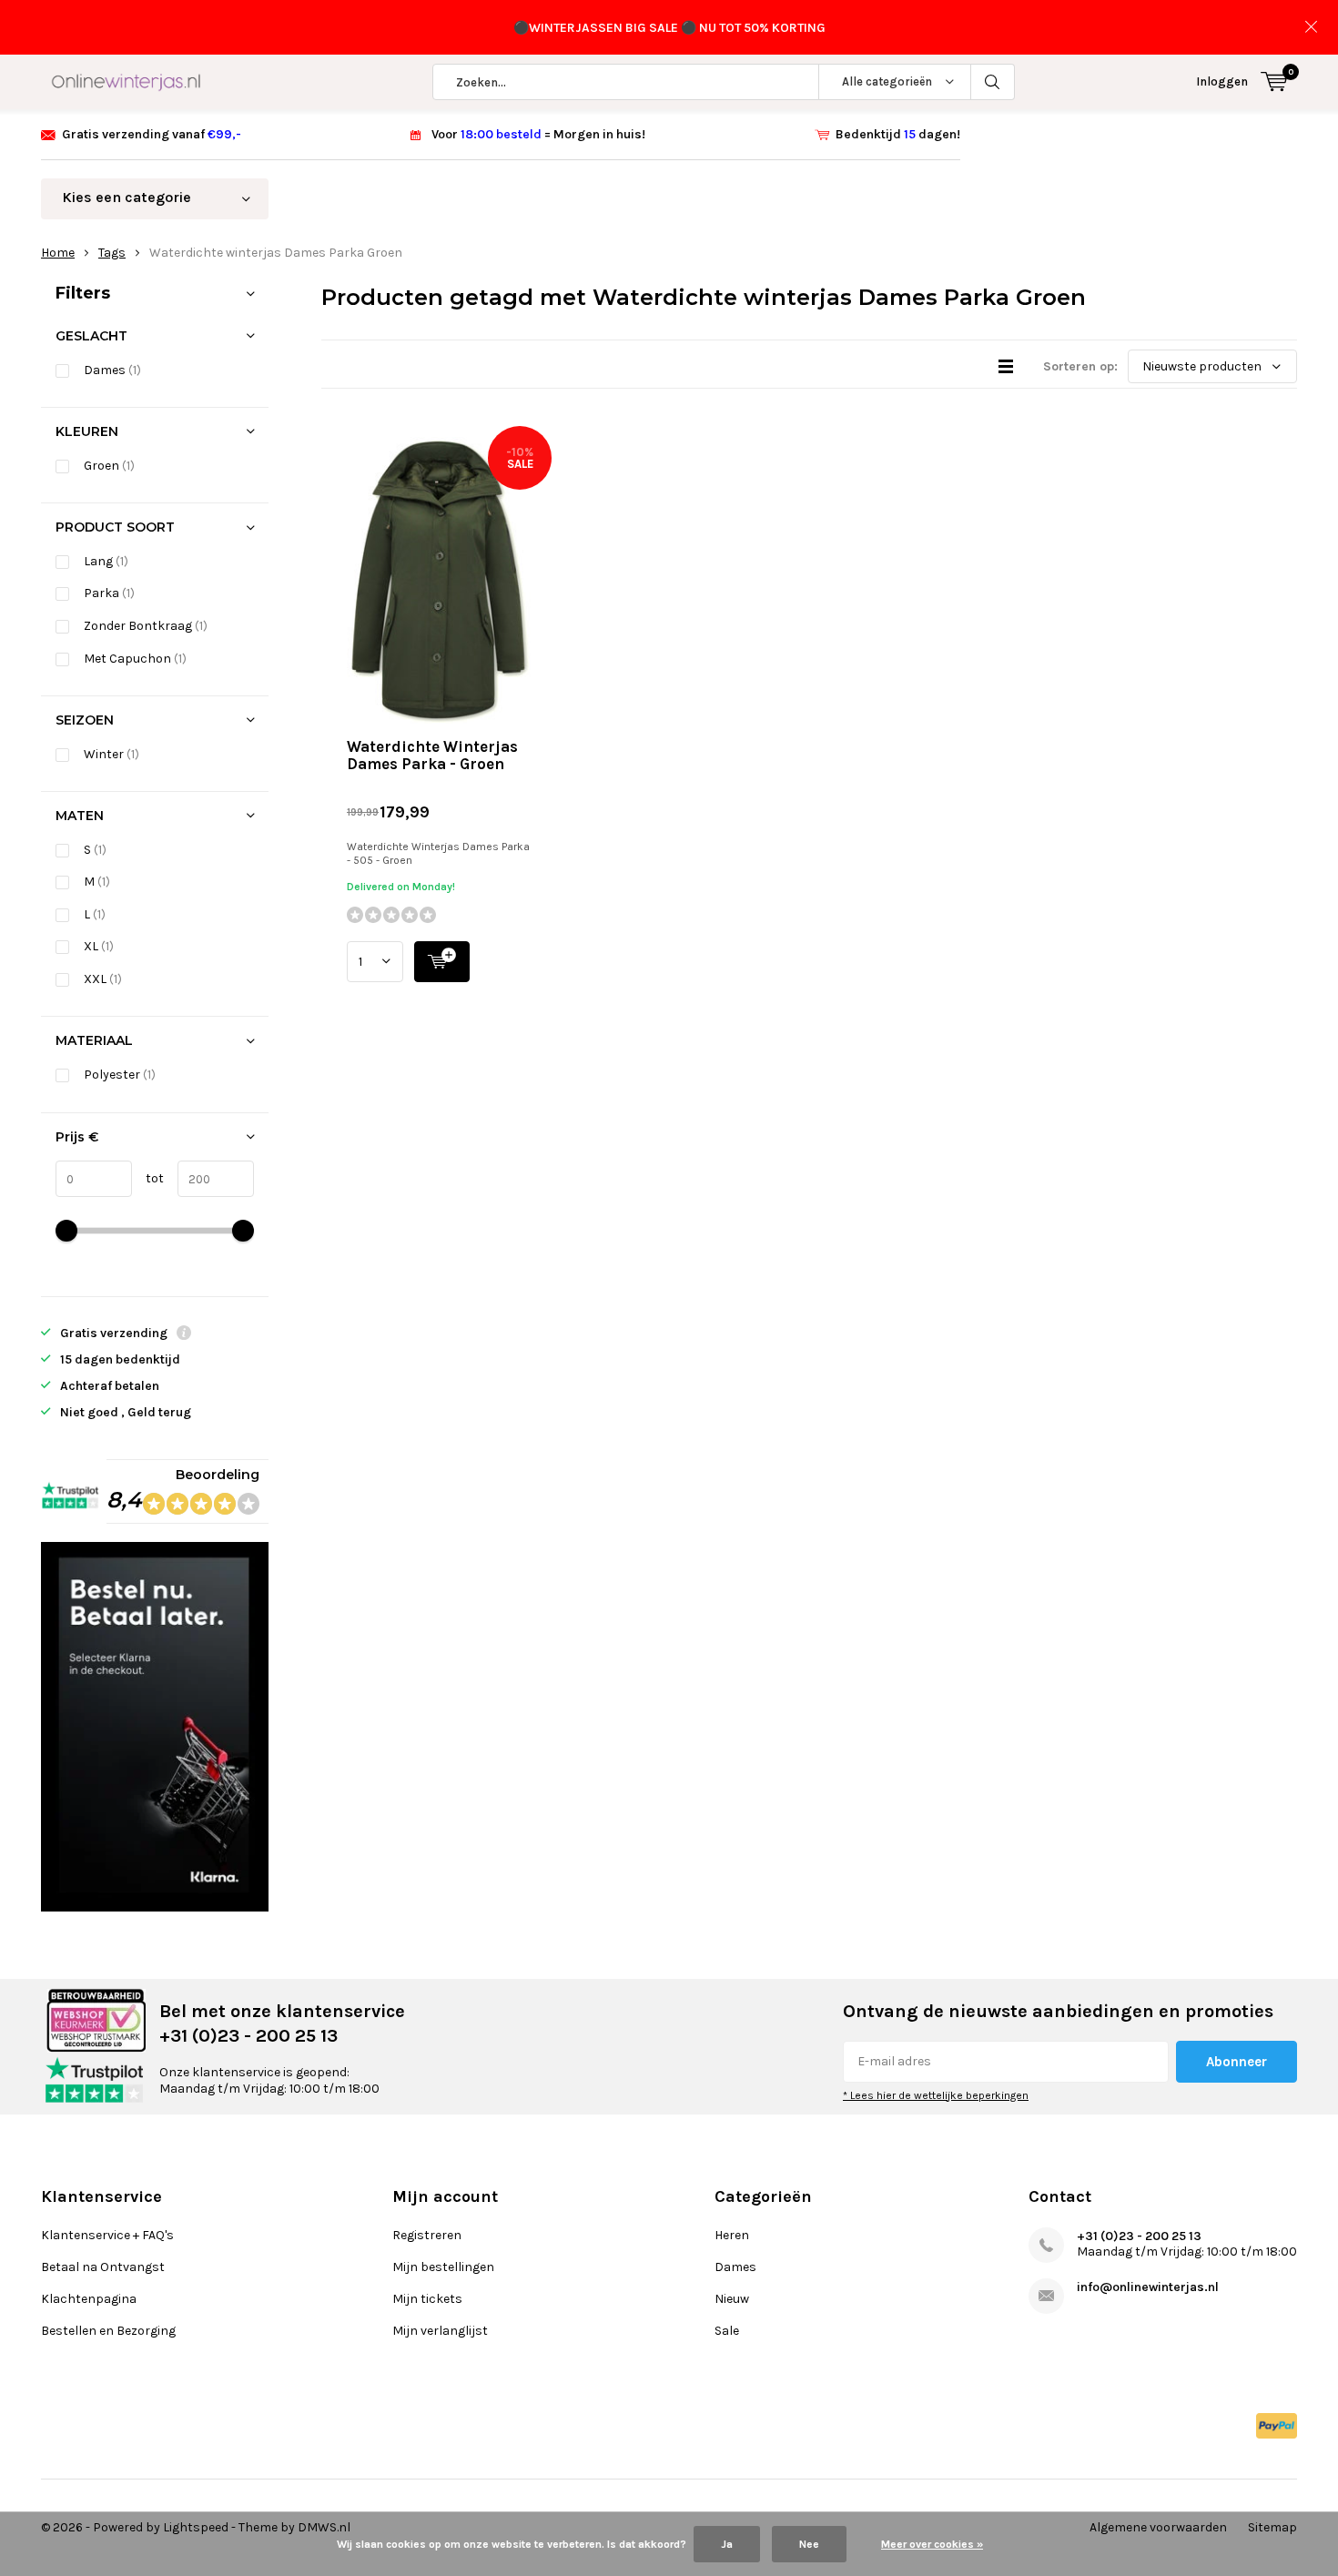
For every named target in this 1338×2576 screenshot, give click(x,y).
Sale (727, 2331)
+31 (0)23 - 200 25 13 (1139, 2236)
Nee (809, 2544)
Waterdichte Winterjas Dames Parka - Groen (432, 755)
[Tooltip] (184, 1335)
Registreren (427, 2235)
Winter (111, 754)
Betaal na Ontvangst (103, 2267)
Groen (109, 466)
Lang (106, 561)
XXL (103, 979)
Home (58, 253)
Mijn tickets (427, 2299)
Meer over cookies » (932, 2544)
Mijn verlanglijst (440, 2331)
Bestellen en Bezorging (108, 2331)
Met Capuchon (135, 659)
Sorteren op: (1080, 366)
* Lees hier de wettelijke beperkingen (936, 2095)
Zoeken (993, 82)
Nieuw (732, 2299)
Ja (727, 2544)
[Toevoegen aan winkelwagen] (442, 962)
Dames (112, 370)
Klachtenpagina (89, 2299)
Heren (732, 2235)
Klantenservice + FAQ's (107, 2235)
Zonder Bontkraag (146, 626)
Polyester (120, 1075)
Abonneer (1237, 2062)
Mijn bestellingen (443, 2267)
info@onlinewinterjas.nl (1148, 2287)
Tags (112, 253)
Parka (109, 593)
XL (99, 946)
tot (148, 1178)
